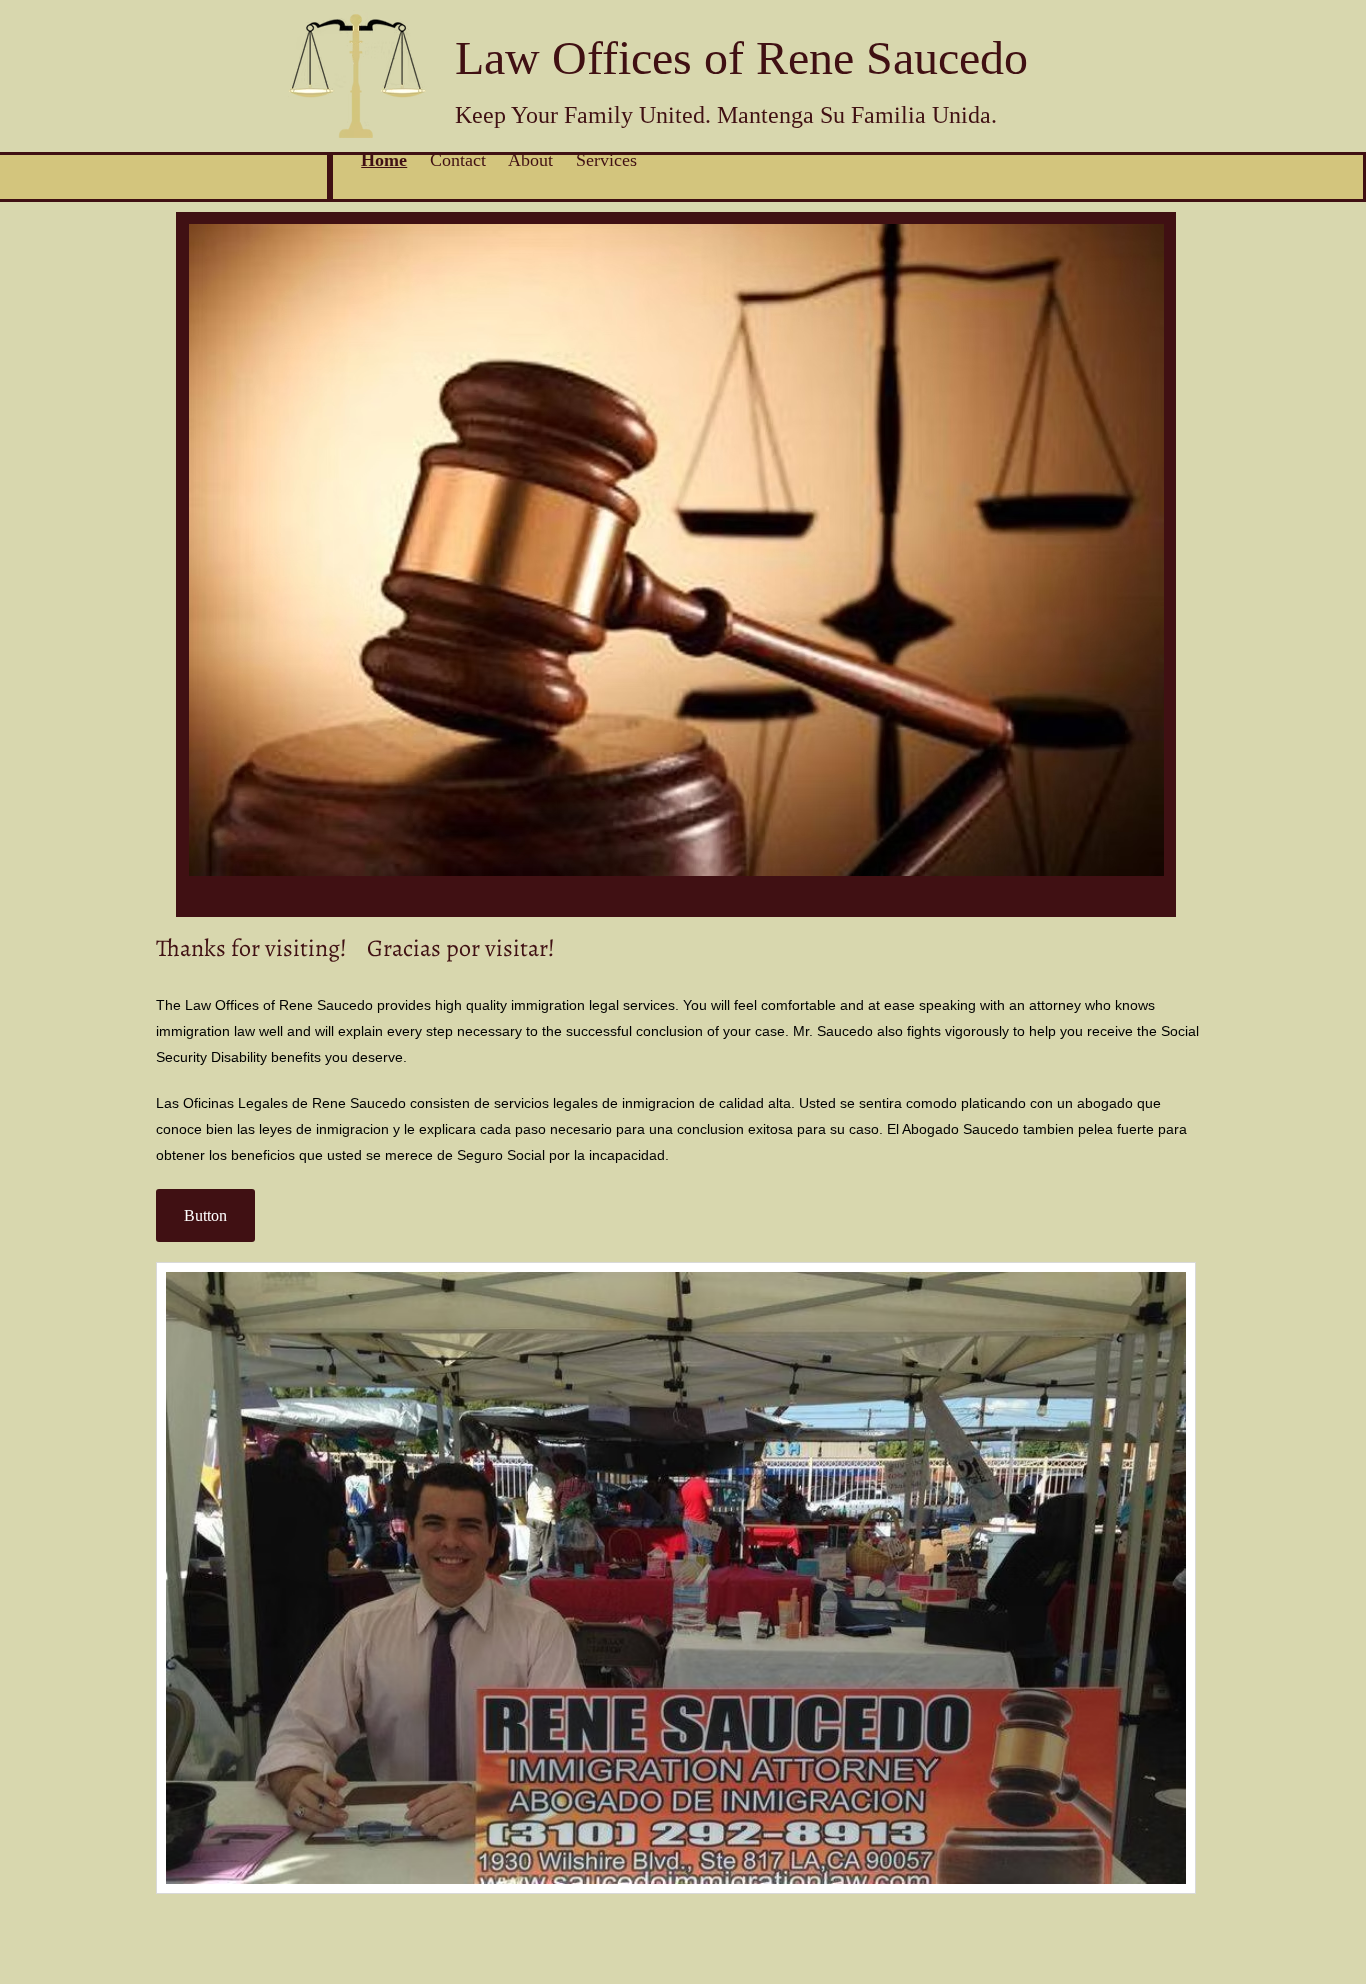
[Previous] (204, 564)
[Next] (1148, 564)
